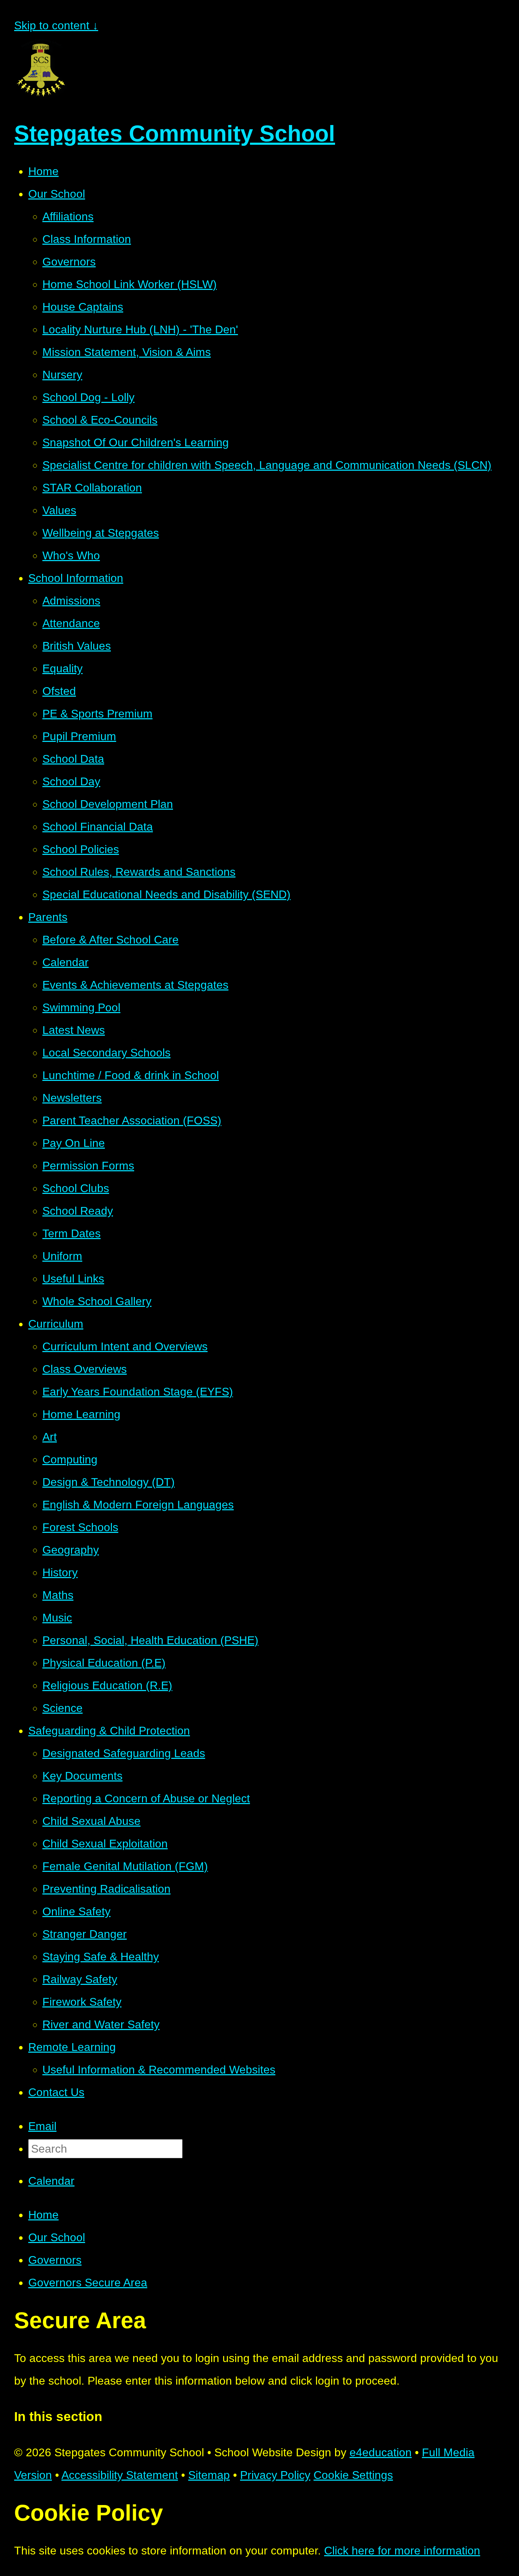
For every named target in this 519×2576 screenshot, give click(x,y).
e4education (381, 2452)
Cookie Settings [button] (353, 2475)
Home (43, 2215)
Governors (55, 2260)
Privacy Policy (275, 2475)
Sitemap (209, 2475)
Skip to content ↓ (56, 25)
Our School (57, 2237)
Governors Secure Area (88, 2283)
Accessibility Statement (120, 2475)
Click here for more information (402, 2551)
